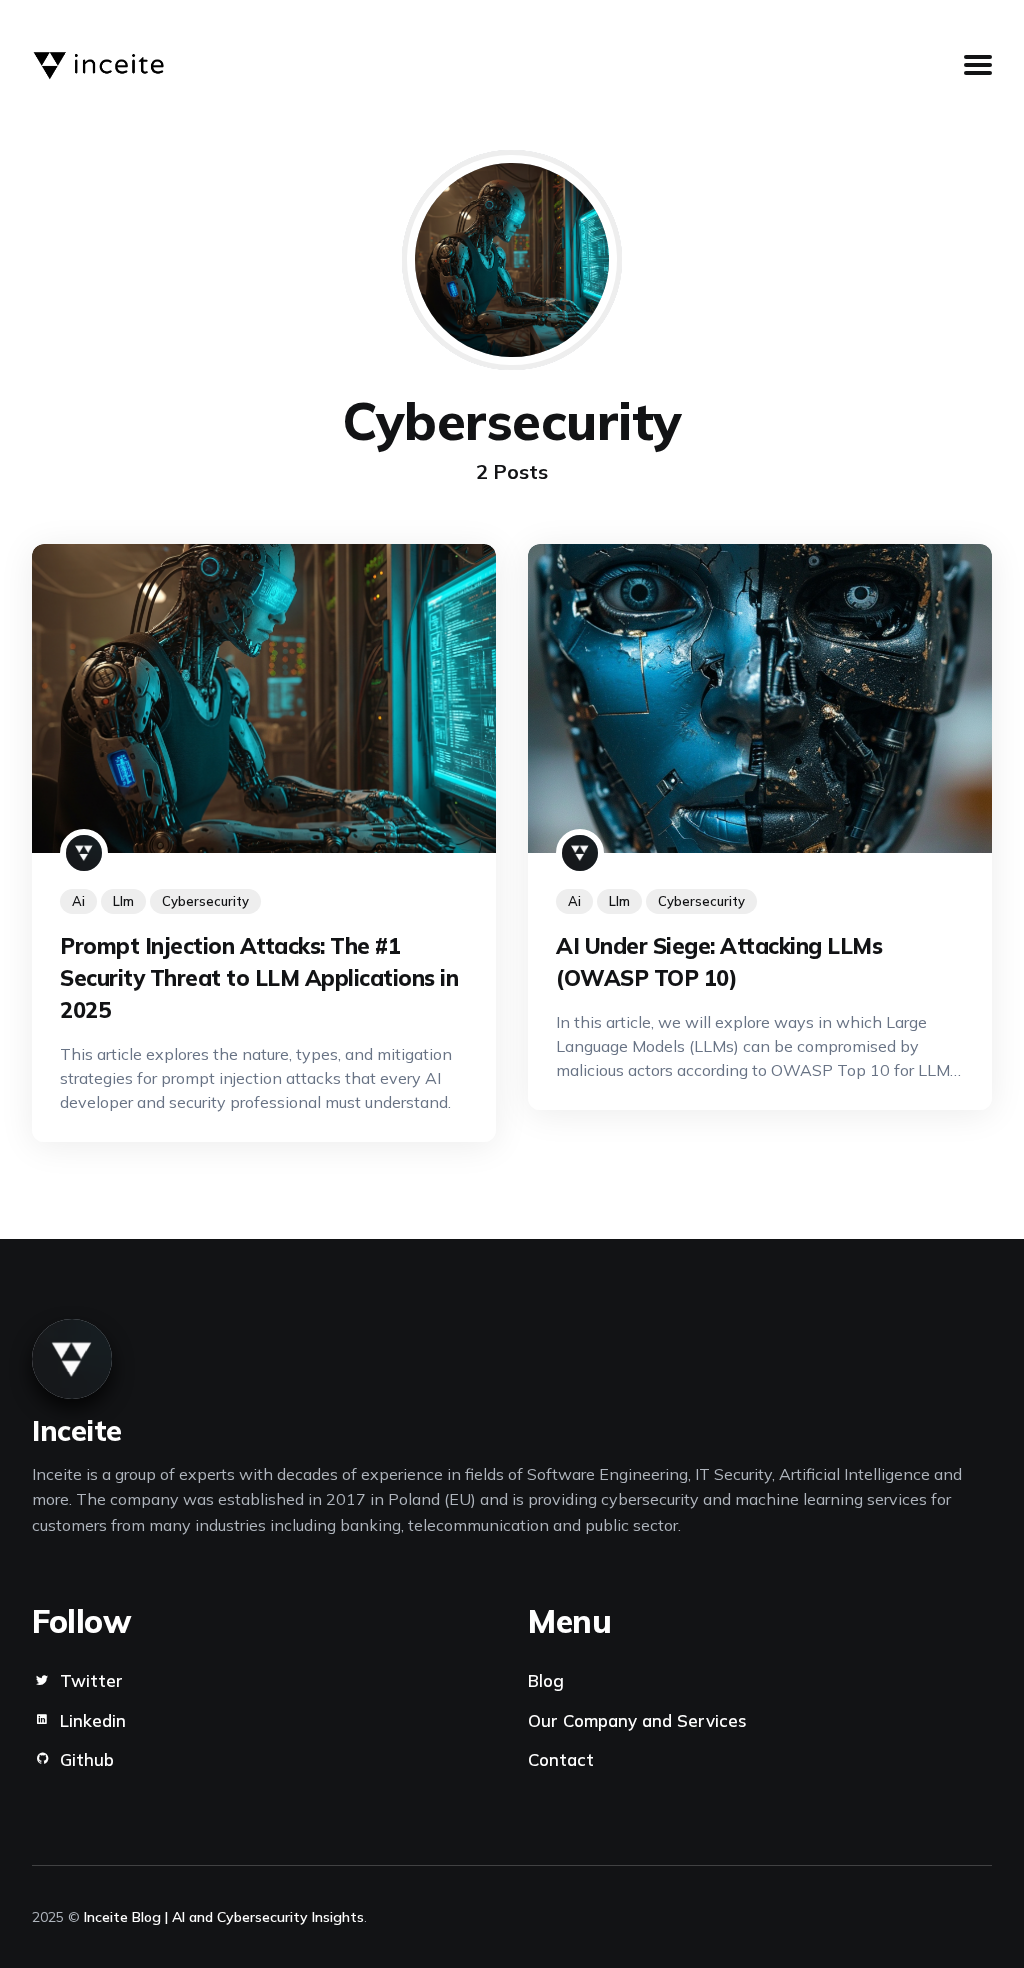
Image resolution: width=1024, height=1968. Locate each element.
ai (78, 902)
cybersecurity (205, 902)
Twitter (91, 1680)
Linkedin (93, 1720)
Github (87, 1759)
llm (123, 902)
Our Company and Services (637, 1720)
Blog (546, 1680)
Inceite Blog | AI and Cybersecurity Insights (224, 1917)
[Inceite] (84, 854)
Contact (561, 1759)
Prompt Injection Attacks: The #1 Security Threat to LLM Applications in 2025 (259, 979)
